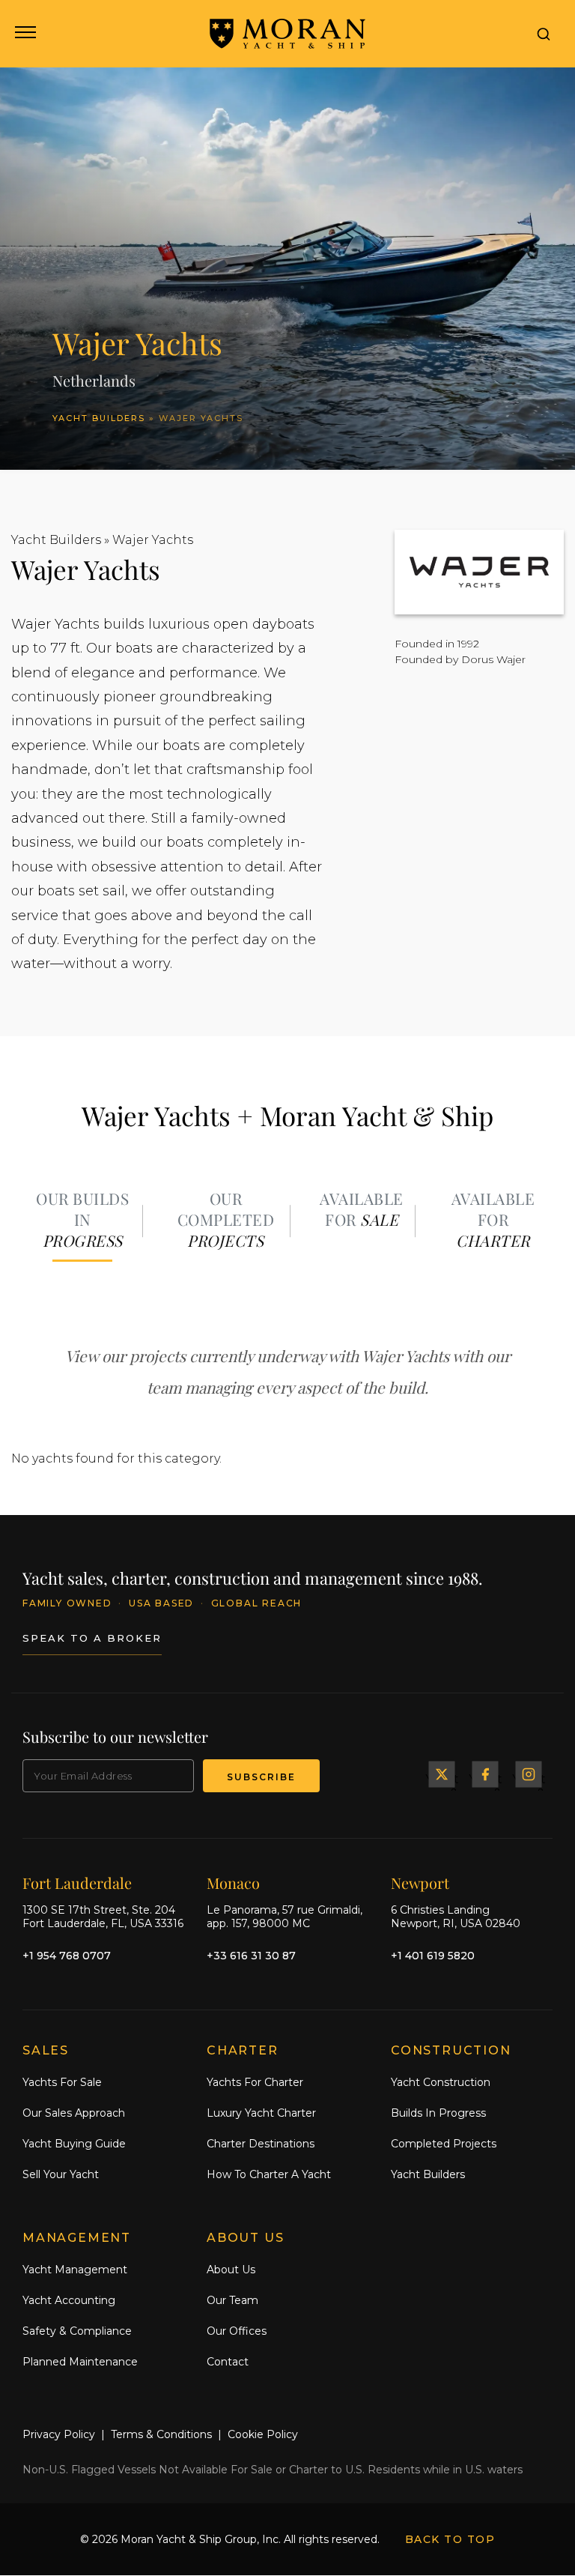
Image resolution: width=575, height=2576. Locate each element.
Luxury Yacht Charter (261, 2114)
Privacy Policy (59, 2435)
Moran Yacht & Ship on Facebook (485, 1774)
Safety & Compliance (77, 2331)
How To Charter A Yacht (269, 2174)
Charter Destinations (261, 2144)
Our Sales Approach (74, 2114)
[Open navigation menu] (24, 34)
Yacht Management (75, 2270)
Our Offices (237, 2331)
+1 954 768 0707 (67, 1956)
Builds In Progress (438, 2114)
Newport (420, 1883)
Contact (228, 2362)
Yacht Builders (99, 418)
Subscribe (261, 1777)
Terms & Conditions (161, 2435)
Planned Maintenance (80, 2362)
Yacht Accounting (69, 2300)
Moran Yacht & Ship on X (442, 1774)
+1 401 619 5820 (433, 1956)
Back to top (450, 2540)
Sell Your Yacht (61, 2174)
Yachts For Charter (255, 2083)
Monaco (233, 1883)
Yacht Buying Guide (74, 2144)
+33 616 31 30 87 (251, 1956)
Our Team (232, 2300)
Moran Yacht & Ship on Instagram (529, 1774)
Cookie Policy (263, 2435)
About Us (231, 2270)
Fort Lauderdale (77, 1883)
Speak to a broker (92, 1639)
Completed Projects (444, 2144)
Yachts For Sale (62, 2083)
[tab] (82, 1221)
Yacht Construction (441, 2083)
